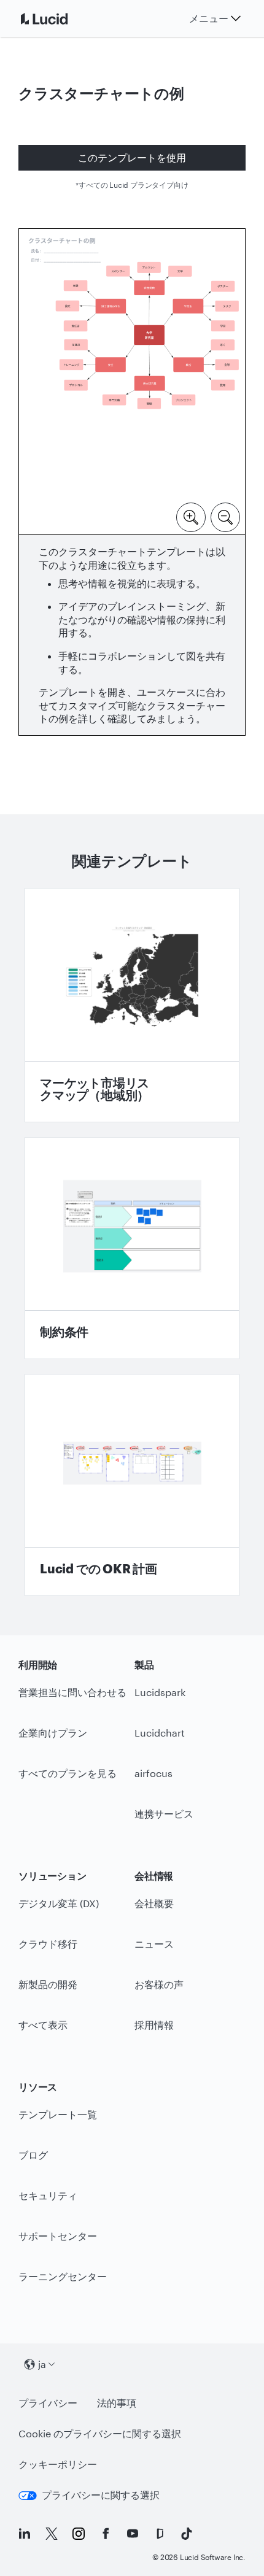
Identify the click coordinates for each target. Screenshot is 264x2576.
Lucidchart (160, 1733)
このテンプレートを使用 (132, 157)
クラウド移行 (48, 1944)
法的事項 (117, 2403)
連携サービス (164, 1814)
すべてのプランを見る (68, 1773)
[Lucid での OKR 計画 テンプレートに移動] (132, 1485)
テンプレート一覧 (58, 2114)
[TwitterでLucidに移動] (52, 2534)
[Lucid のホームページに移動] (59, 18)
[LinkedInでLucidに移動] (25, 2534)
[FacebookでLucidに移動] (106, 2534)
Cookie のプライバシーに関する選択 (100, 2433)
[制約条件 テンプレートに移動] (132, 1248)
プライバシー (48, 2403)
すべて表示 (43, 2025)
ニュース (154, 1944)
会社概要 (154, 1903)
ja (42, 2364)
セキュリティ (48, 2195)
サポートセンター (58, 2236)
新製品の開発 (48, 1984)
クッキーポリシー (58, 2464)
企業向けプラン (53, 1733)
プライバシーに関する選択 (101, 2495)
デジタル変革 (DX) (59, 1903)
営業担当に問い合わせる (72, 1692)
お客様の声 (159, 1984)
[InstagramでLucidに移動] (79, 2534)
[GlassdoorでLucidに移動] (160, 2534)
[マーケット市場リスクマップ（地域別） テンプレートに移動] (132, 1005)
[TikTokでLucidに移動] (187, 2534)
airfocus (153, 1773)
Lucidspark (160, 1692)
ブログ (33, 2155)
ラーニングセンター (63, 2276)
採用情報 (154, 2025)
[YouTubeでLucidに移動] (133, 2534)
